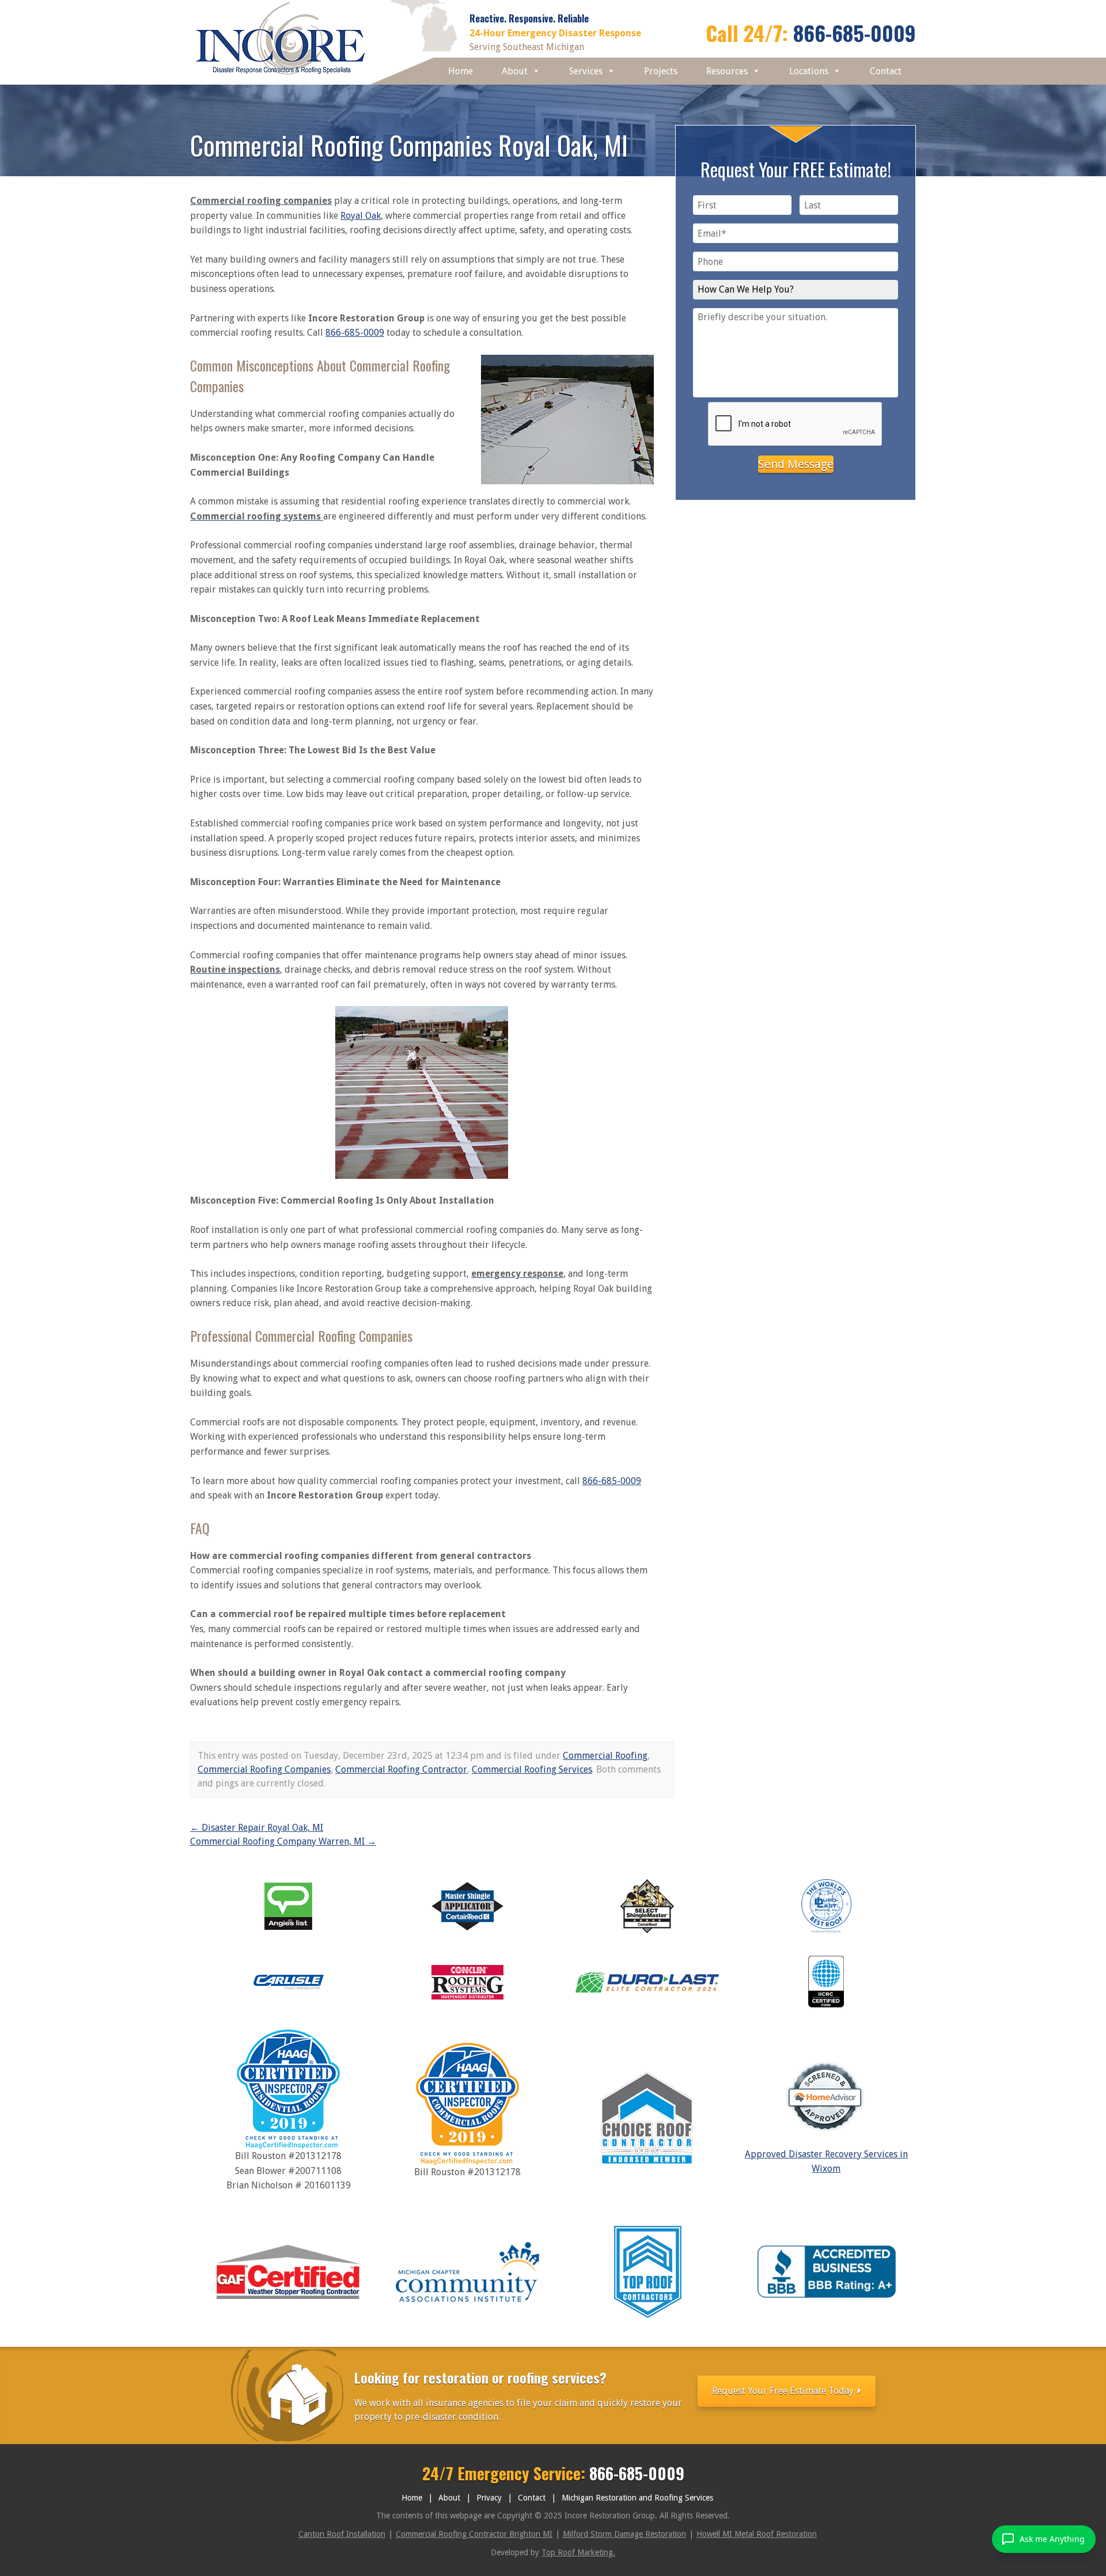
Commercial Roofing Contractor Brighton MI (474, 2534)
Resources (727, 71)
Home (461, 71)
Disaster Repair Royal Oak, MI (257, 1828)
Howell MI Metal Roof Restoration (757, 2534)
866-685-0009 (855, 33)
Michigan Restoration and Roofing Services (637, 2498)
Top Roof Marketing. (578, 2552)
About (515, 71)
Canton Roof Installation (342, 2534)
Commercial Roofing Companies (264, 1769)
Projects (661, 71)
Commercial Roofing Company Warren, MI (283, 1841)
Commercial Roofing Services (532, 1769)
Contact (886, 71)
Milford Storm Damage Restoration (624, 2534)
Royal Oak (361, 216)
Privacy (489, 2498)
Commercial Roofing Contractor (401, 1769)
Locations (809, 71)
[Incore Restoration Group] (281, 77)
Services (586, 71)
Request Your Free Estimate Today (784, 2391)
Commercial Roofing (605, 1756)
